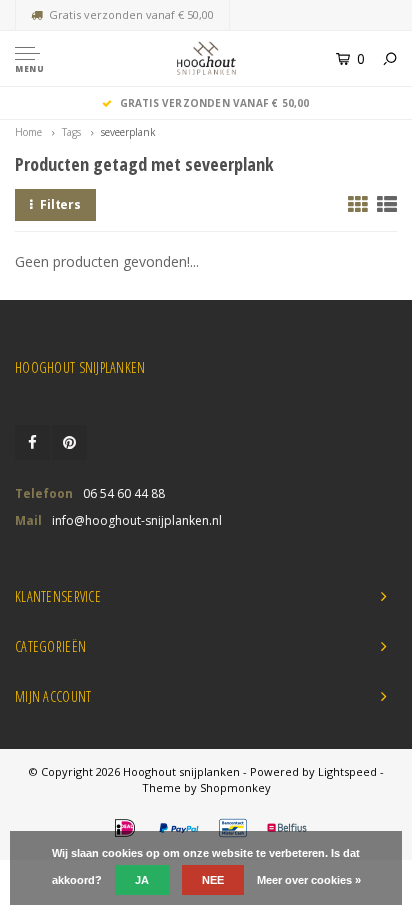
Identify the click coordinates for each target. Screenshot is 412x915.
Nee (213, 880)
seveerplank (128, 132)
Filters (60, 204)
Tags (71, 132)
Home (28, 132)
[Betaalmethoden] (125, 828)
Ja (142, 880)
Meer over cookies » (309, 880)
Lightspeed (347, 771)
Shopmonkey (235, 787)
